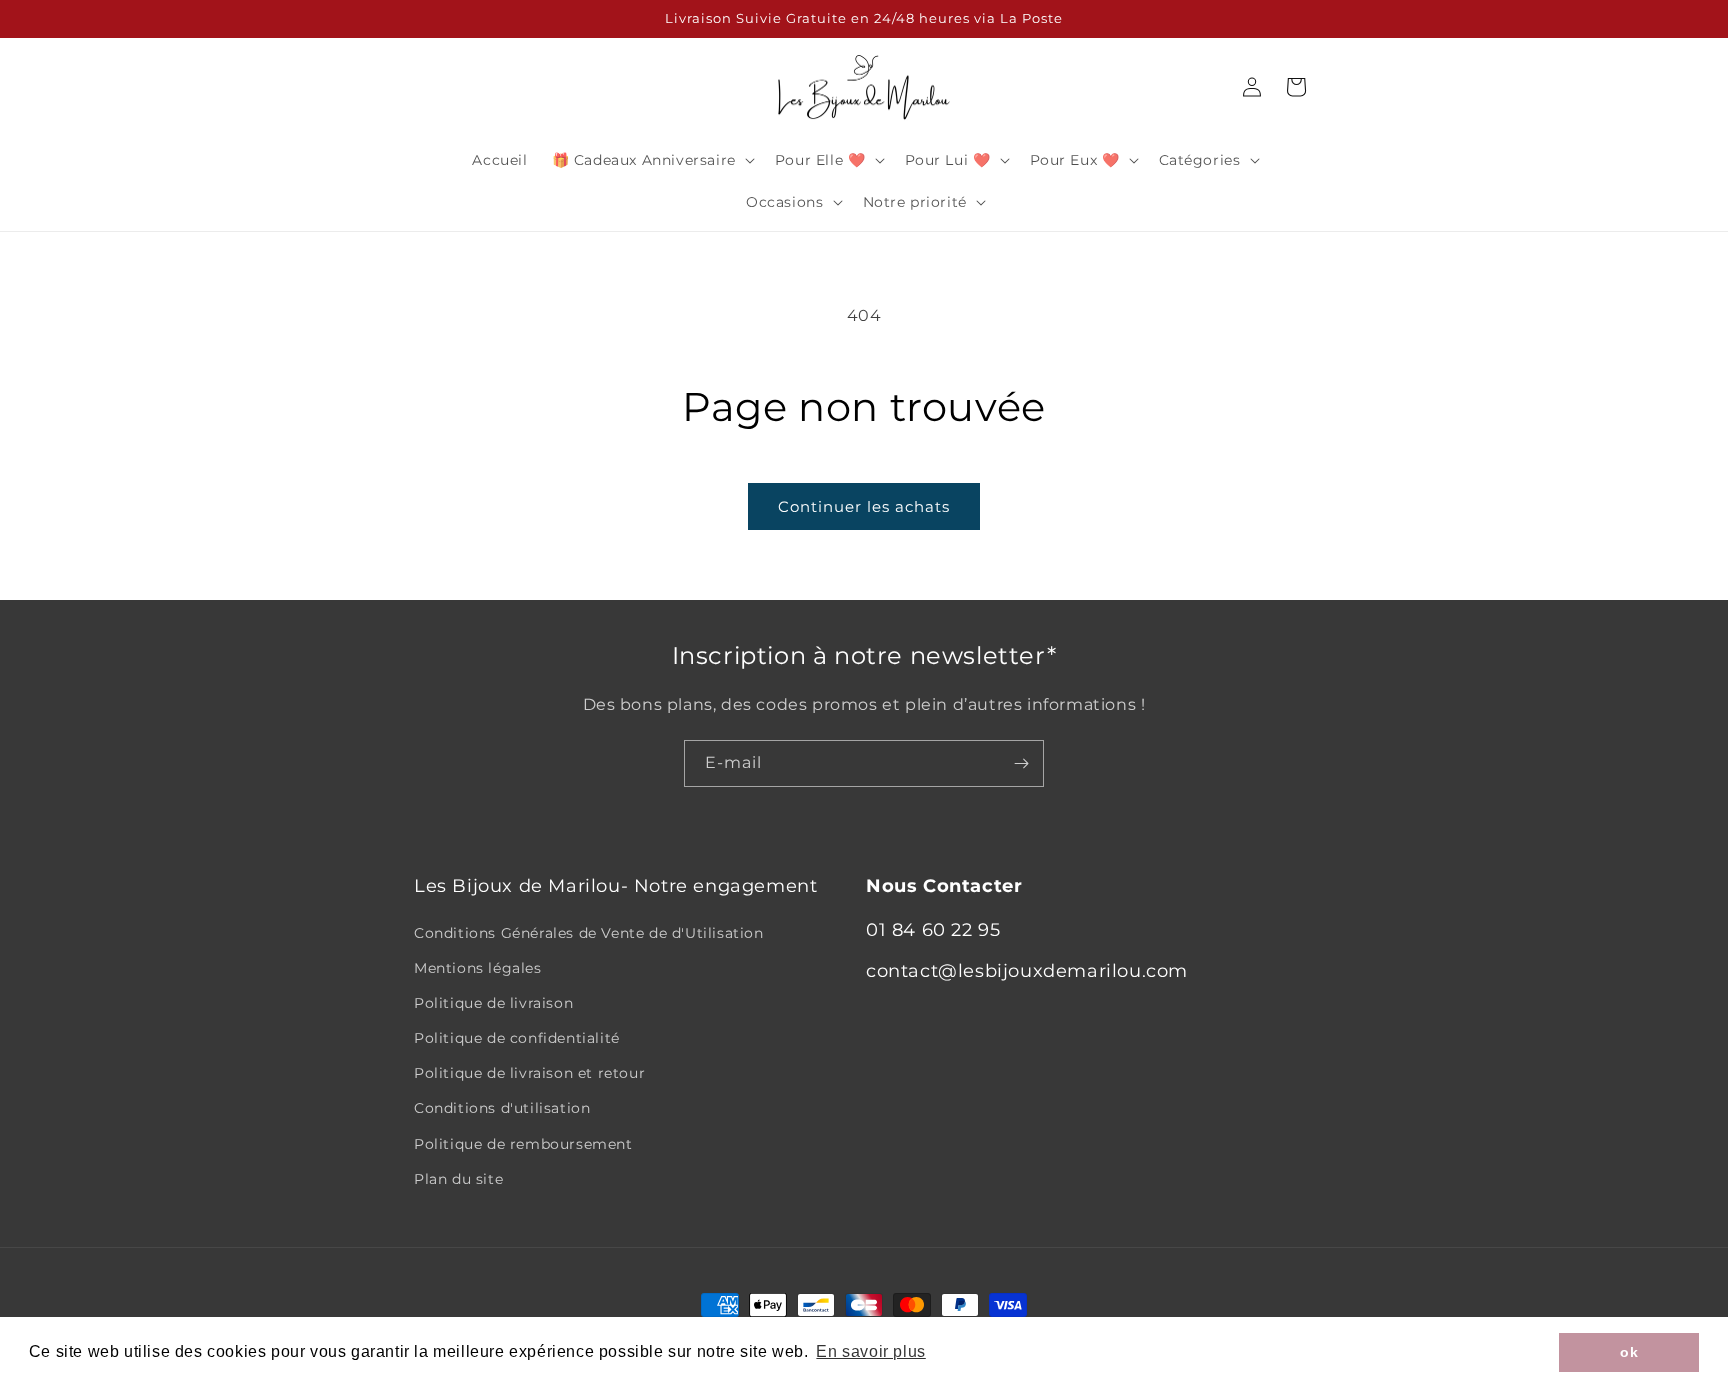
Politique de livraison (493, 1003)
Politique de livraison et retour (529, 1073)
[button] (651, 160)
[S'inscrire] (1021, 763)
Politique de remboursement (523, 1144)
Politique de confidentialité (517, 1038)
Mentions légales (478, 968)
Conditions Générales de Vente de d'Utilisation (589, 933)
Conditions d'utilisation (502, 1108)
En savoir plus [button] (870, 1351)
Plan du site (458, 1179)
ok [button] (1629, 1352)
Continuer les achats (864, 506)
